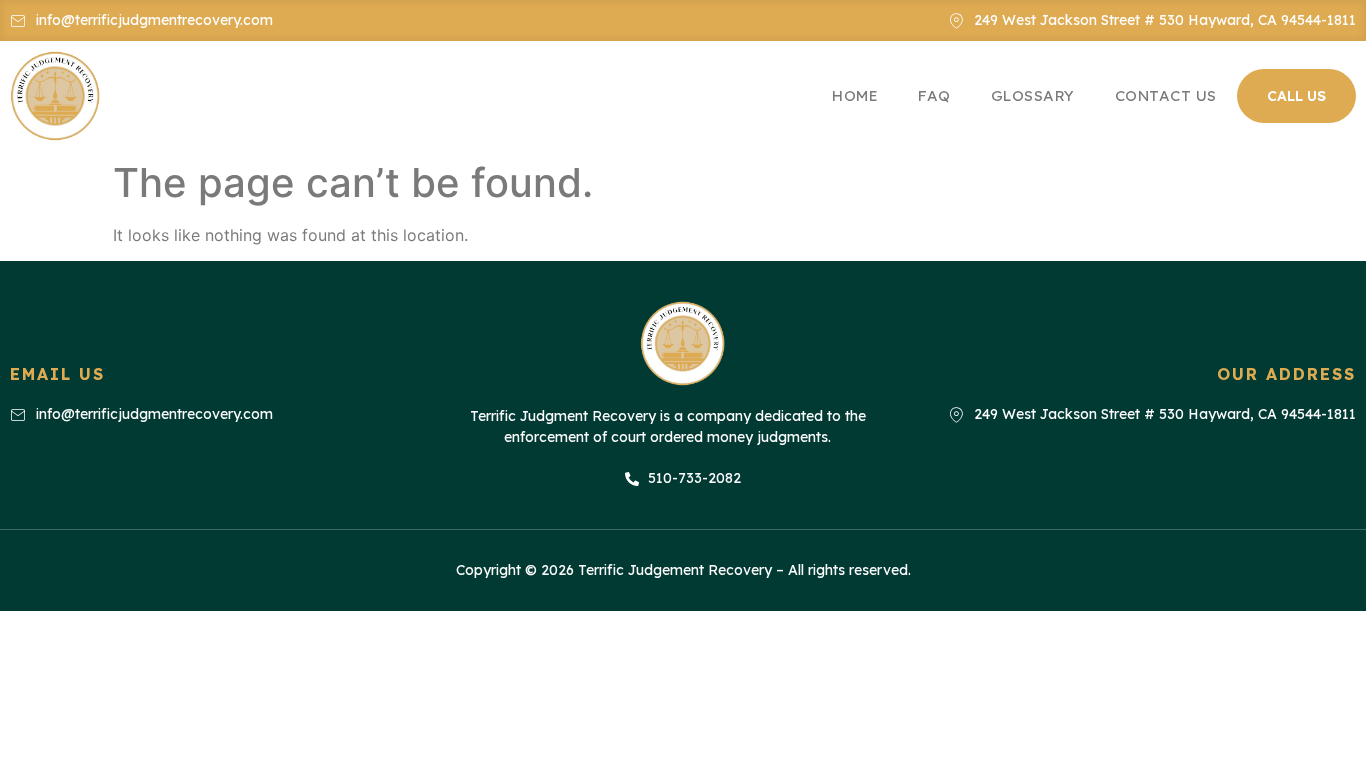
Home (855, 95)
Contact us (1166, 95)
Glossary (1033, 95)
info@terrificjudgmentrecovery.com (154, 20)
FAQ (934, 95)
